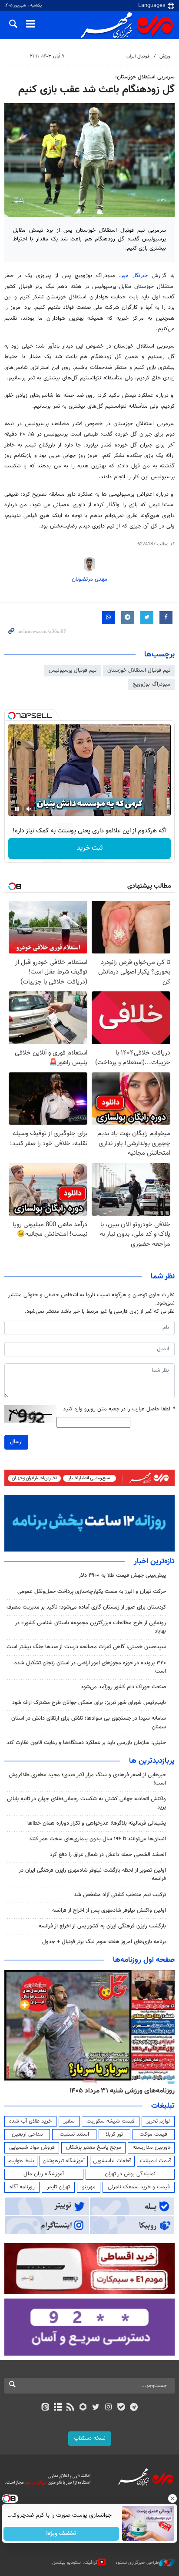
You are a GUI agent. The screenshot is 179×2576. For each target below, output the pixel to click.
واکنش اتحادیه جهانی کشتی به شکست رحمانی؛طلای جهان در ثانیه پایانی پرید (86, 1803)
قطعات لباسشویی (112, 2161)
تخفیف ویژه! (61, 2534)
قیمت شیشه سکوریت (111, 2121)
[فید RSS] (71, 2408)
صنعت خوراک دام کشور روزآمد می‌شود (123, 1687)
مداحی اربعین (27, 2134)
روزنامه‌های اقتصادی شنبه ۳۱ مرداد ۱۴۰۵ (119, 2091)
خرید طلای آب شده (30, 2121)
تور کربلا (114, 2134)
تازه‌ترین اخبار (154, 1562)
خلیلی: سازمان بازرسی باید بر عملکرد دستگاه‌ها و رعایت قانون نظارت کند (86, 1743)
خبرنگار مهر (134, 276)
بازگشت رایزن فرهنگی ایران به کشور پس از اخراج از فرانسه (102, 1926)
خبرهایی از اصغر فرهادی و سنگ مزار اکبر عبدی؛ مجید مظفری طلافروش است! (87, 1779)
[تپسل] (12, 716)
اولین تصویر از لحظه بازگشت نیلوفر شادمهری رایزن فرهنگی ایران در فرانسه (92, 1875)
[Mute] (29, 809)
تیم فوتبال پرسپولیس (73, 670)
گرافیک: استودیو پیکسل (75, 2563)
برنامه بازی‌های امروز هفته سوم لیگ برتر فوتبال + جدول (104, 1942)
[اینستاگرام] (108, 2408)
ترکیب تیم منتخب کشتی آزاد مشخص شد (120, 1895)
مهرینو (89, 2187)
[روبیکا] (83, 2408)
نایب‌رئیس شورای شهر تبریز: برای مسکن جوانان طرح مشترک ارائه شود (89, 1703)
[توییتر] (96, 2408)
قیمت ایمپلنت (156, 2161)
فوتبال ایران (138, 56)
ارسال (16, 1442)
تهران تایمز (58, 2187)
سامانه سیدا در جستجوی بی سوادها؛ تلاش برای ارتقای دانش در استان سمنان (89, 1722)
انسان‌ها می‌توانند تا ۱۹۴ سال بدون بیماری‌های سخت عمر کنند (98, 1839)
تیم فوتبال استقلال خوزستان (139, 670)
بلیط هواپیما (21, 2161)
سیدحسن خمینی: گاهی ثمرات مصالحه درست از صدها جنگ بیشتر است (86, 1647)
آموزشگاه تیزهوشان (64, 2161)
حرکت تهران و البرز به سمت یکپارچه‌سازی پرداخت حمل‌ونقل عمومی (92, 1592)
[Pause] (17, 809)
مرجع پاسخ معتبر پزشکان (94, 2147)
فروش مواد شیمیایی (32, 2147)
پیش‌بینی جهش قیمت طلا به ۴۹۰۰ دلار (122, 1575)
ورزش (165, 56)
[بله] (121, 2408)
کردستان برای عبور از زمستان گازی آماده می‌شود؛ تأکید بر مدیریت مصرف (86, 1607)
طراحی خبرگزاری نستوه (137, 2563)
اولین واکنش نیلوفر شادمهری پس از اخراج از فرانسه (109, 1910)
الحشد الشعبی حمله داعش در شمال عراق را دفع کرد (108, 1855)
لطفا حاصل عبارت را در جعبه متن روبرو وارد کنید (119, 1409)
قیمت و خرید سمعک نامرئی (139, 2187)
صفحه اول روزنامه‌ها (144, 1960)
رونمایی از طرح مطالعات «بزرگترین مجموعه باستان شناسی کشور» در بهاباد (90, 1627)
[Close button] (172, 2498)
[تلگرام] (134, 2408)
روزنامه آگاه (22, 2187)
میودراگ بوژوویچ (151, 684)
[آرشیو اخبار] (58, 2408)
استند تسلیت (74, 2134)
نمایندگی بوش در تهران (130, 2174)
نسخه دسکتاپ (90, 2438)
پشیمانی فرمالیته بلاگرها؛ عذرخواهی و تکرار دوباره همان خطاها (97, 1823)
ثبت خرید (90, 848)
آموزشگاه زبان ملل (44, 2174)
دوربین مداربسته (151, 2147)
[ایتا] (45, 2408)
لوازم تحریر (158, 2121)
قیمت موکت (153, 2134)
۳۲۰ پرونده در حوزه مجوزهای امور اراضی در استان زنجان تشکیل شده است (90, 1667)
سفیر (69, 2121)
